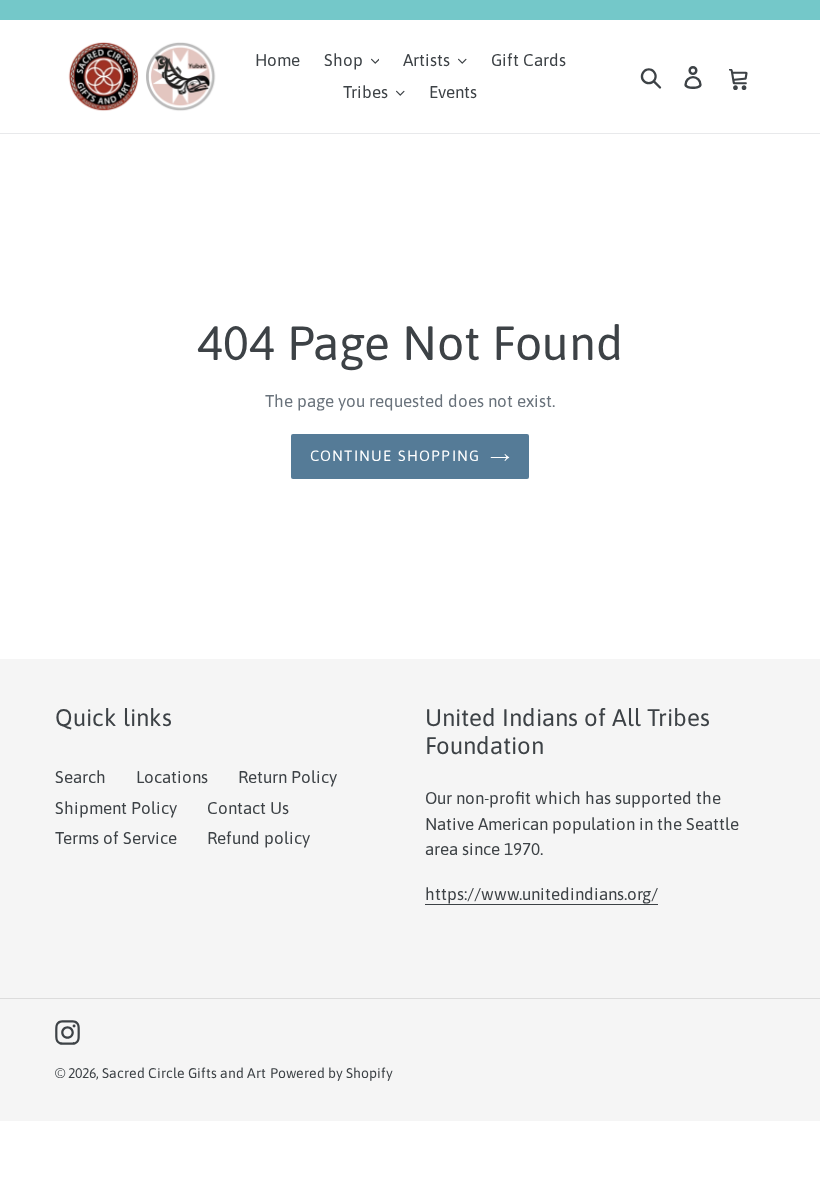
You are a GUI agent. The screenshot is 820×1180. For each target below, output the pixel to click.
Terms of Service (116, 838)
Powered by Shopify (331, 1073)
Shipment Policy (116, 808)
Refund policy (258, 838)
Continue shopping (395, 455)
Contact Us (248, 808)
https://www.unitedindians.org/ (541, 894)
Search (80, 777)
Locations (172, 777)
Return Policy (287, 777)
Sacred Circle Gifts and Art (184, 1073)
